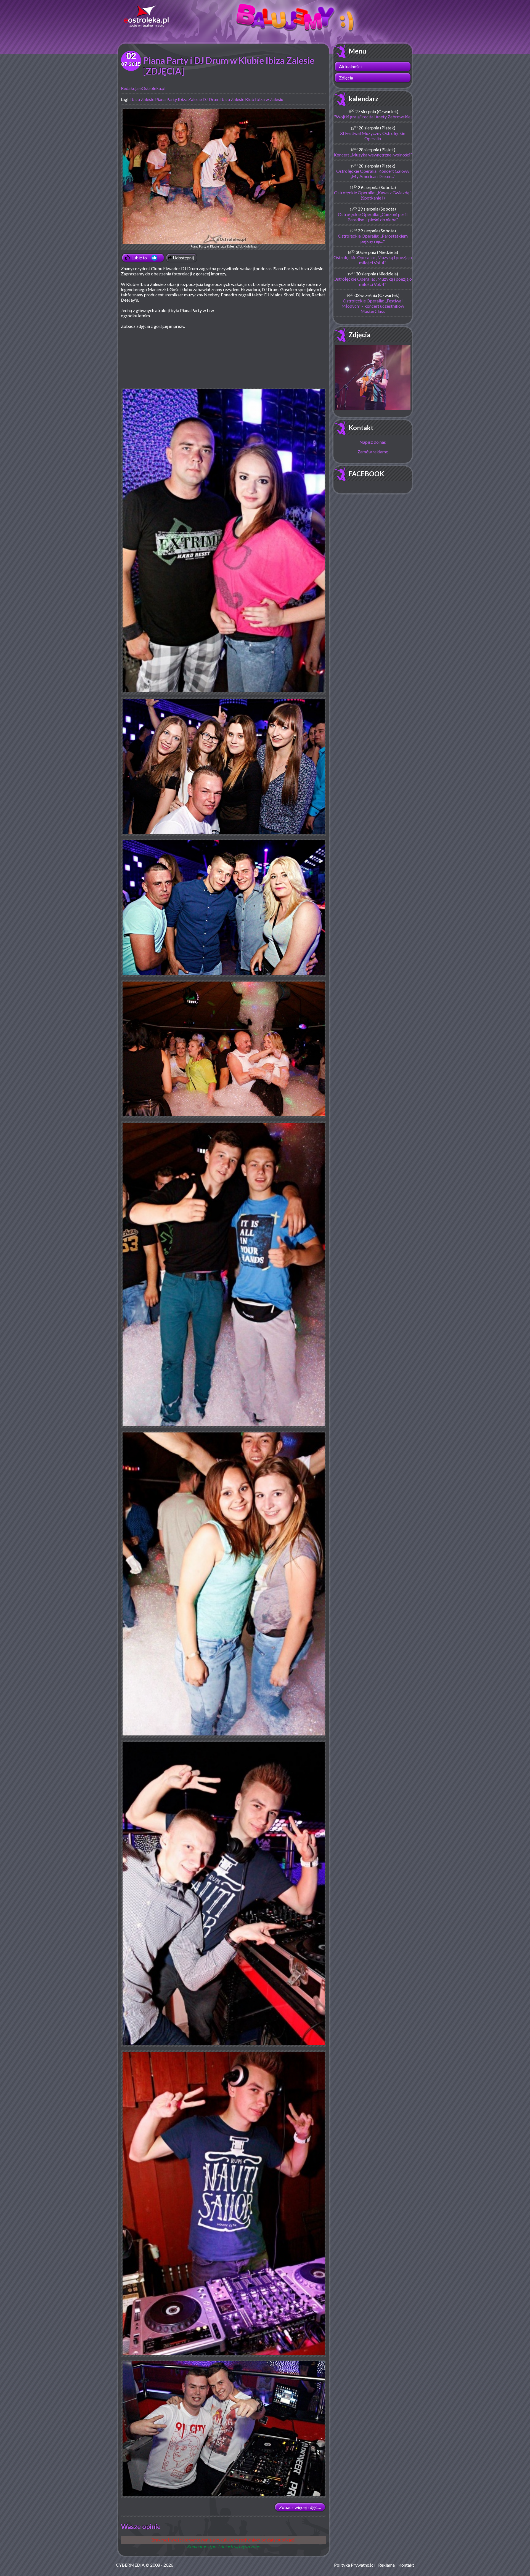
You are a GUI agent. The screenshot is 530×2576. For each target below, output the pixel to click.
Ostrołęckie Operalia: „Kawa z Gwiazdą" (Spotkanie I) (373, 195)
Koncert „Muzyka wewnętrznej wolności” (373, 155)
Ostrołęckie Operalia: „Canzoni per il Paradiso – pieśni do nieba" (373, 217)
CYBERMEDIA (130, 2565)
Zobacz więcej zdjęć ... (300, 2507)
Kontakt (361, 428)
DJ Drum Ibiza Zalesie (223, 99)
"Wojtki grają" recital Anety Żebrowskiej (373, 117)
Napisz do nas (373, 442)
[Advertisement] (280, 348)
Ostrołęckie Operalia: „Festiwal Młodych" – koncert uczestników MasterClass (373, 306)
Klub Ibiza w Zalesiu (264, 99)
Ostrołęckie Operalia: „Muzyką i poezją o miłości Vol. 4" (373, 260)
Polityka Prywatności (354, 2565)
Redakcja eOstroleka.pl (143, 88)
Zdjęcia (346, 78)
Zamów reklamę (373, 452)
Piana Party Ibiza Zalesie (178, 99)
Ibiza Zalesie (142, 99)
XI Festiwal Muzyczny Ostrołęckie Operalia (373, 136)
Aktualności (350, 66)
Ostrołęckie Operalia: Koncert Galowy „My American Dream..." (373, 174)
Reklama (386, 2565)
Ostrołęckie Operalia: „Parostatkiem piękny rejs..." (373, 238)
